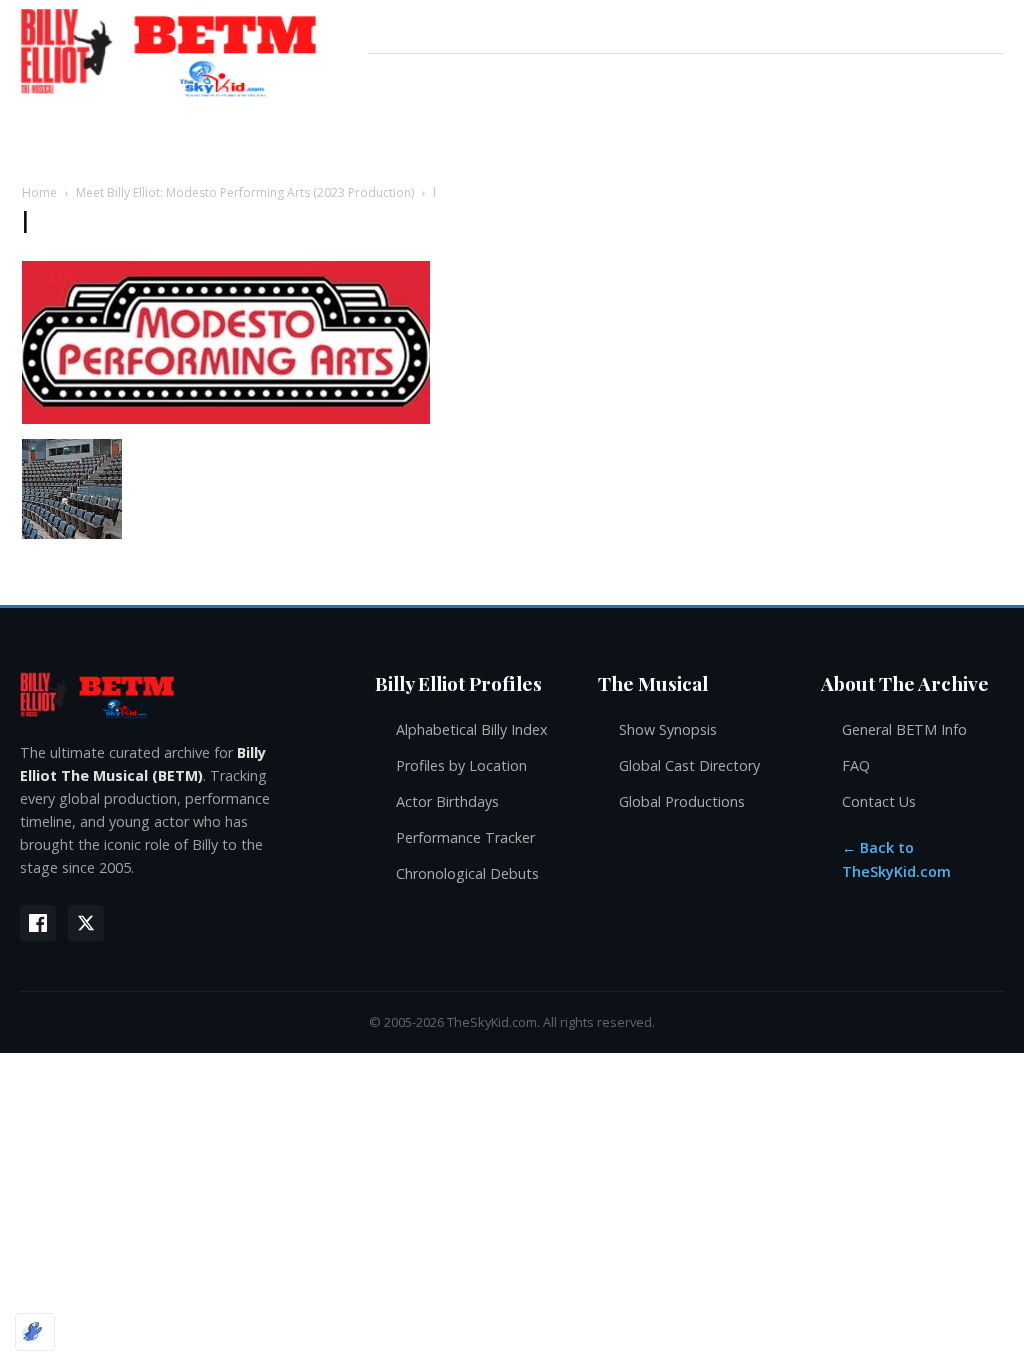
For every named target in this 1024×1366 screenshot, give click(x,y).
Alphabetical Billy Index (472, 729)
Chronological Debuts (467, 873)
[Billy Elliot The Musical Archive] (177, 694)
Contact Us (879, 801)
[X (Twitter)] (86, 923)
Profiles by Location (461, 765)
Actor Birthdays (447, 801)
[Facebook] (38, 923)
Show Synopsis (668, 729)
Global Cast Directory (689, 765)
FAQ (856, 765)
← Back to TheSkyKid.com (896, 859)
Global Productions (682, 801)
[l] (226, 418)
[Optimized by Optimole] (35, 1332)
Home (39, 192)
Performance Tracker (465, 837)
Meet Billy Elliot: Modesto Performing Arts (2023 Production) (245, 192)
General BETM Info (904, 729)
